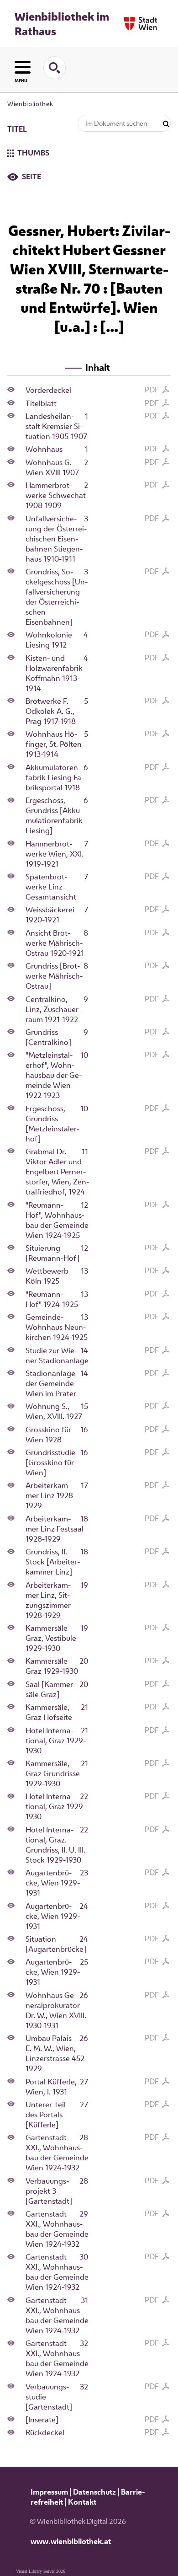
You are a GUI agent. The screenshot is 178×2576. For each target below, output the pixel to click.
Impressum (49, 2492)
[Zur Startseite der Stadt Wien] (141, 24)
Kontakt (82, 2502)
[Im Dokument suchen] (166, 124)
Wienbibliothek (30, 104)
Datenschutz (94, 2492)
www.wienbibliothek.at (71, 2541)
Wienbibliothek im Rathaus (62, 24)
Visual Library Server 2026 (41, 2571)
